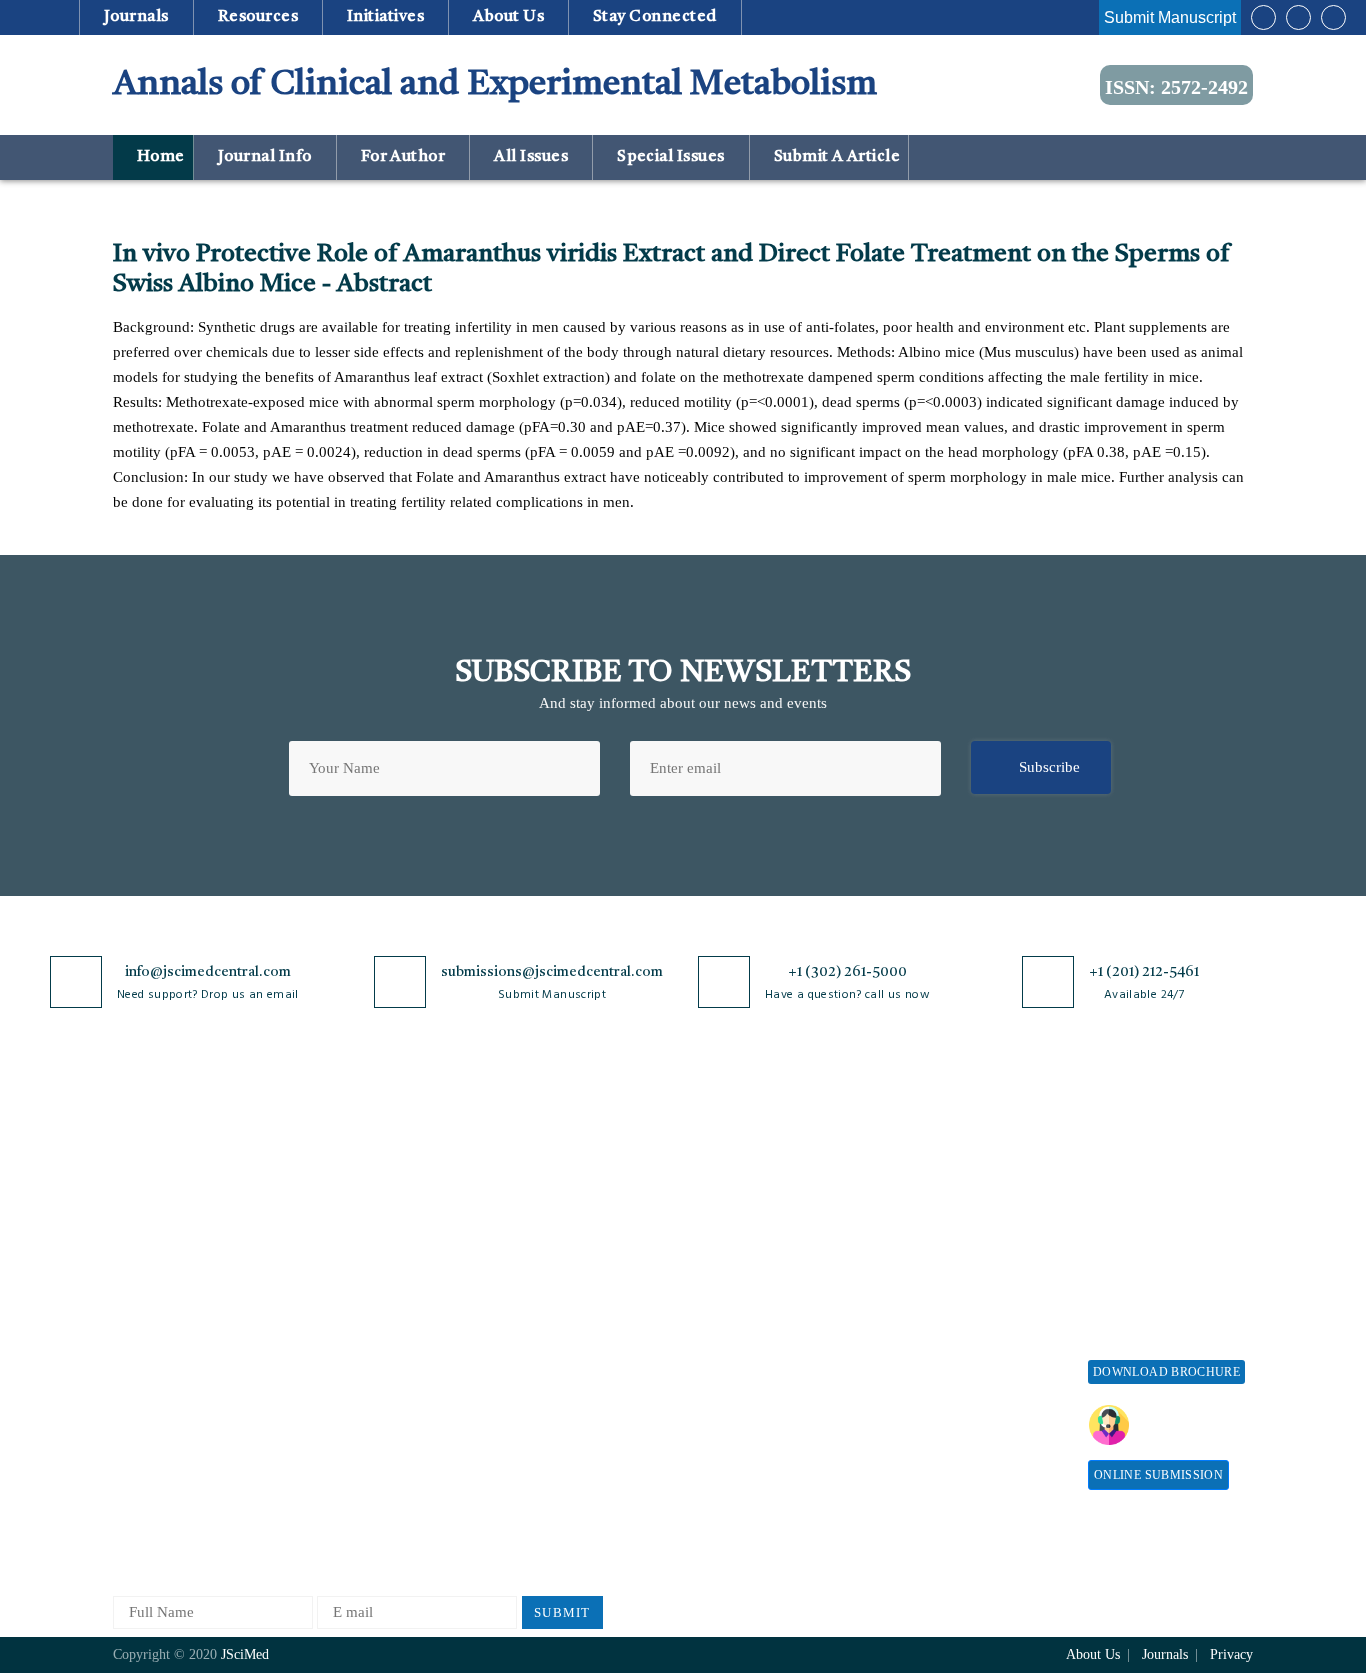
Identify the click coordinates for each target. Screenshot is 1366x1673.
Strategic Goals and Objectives (174, 1270)
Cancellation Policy (729, 1294)
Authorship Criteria (729, 1162)
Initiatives (386, 17)
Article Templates (724, 1430)
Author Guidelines (726, 1393)
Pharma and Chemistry (372, 1525)
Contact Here (1191, 1425)
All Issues (531, 157)
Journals (136, 17)
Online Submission (1158, 1475)
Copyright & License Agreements (554, 1237)
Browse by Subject (360, 1195)
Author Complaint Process (751, 1261)
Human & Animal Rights (566, 1312)
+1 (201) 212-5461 (1144, 972)
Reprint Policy (939, 1330)
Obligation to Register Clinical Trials (558, 1471)
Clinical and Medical (366, 1294)
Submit (562, 1612)
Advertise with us (948, 1363)
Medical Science (352, 1393)
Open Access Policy (550, 1162)
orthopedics (337, 1492)
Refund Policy (938, 1264)
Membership (931, 1297)
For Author (403, 157)
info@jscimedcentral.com (208, 972)
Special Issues (671, 157)
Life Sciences (343, 1360)
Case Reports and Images (379, 1261)
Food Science (343, 1327)
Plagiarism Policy (724, 1228)
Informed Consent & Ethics (575, 1345)
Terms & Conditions (552, 1279)
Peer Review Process (733, 1195)
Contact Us (147, 1345)
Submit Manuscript (1170, 17)
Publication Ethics (546, 1378)
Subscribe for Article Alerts (200, 1228)
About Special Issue (1150, 1162)
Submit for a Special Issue (1153, 1270)
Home (158, 157)
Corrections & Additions (745, 1360)
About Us (143, 1195)
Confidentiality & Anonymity (544, 1420)
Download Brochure (1166, 1372)
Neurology (334, 1426)
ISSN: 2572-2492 (1176, 87)
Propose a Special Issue (1162, 1195)
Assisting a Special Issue (1166, 1228)
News (130, 1378)
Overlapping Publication (745, 1327)
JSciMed (245, 1654)
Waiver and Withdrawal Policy (967, 1222)
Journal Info (264, 157)
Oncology (331, 1459)
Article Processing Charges (951, 1171)
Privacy (1231, 1654)
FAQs (130, 1411)
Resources (257, 17)
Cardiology (336, 1228)
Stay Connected (655, 17)
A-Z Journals (342, 1162)
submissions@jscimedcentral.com (552, 972)
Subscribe (1049, 767)
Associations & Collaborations (940, 1438)
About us (509, 17)
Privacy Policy (534, 1195)
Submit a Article (835, 157)
